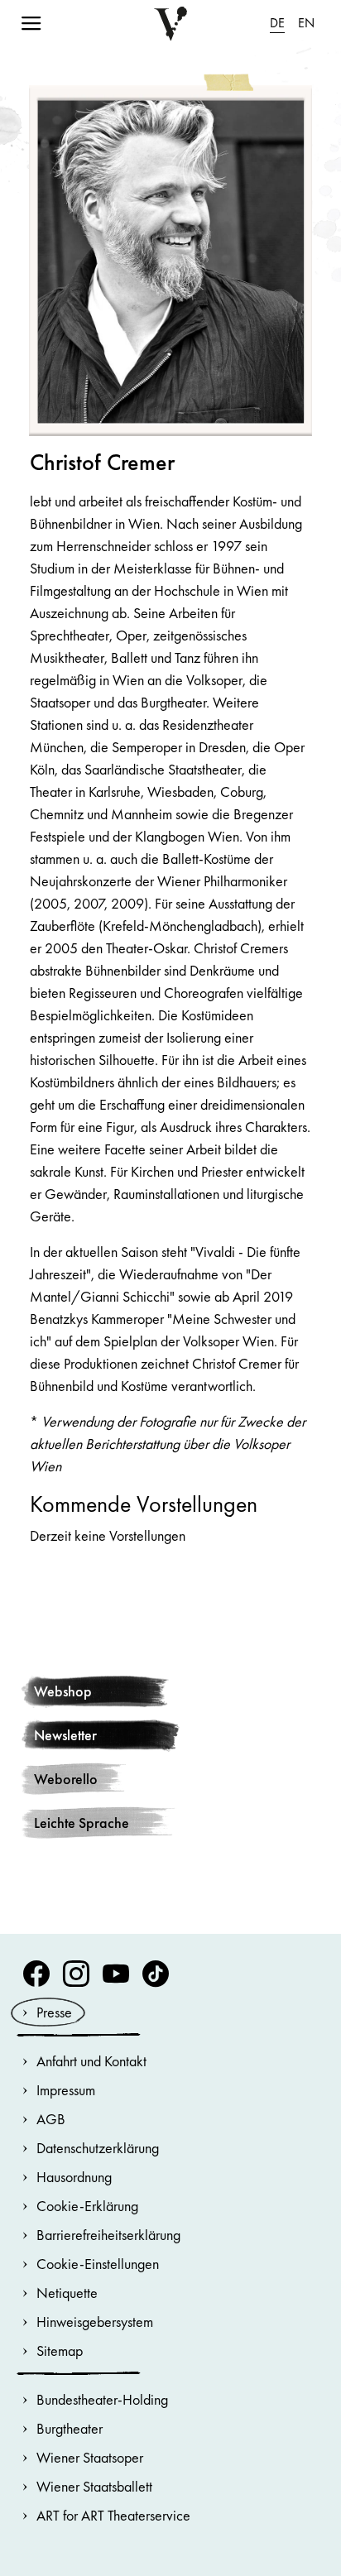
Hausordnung (74, 2177)
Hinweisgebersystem (95, 2322)
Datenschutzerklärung (98, 2148)
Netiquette (67, 2293)
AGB (51, 2119)
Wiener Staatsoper (90, 2457)
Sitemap (60, 2351)
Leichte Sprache (82, 1823)
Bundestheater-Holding (102, 2399)
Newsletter (65, 1735)
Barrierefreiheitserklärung (108, 2235)
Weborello (66, 1779)
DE (277, 23)
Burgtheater (70, 2428)
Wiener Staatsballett (94, 2486)
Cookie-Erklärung (87, 2206)
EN (306, 23)
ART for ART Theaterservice (113, 2515)
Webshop (63, 1691)
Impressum (66, 2090)
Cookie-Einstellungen (98, 2264)
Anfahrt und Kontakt (91, 2061)
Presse (54, 2012)
